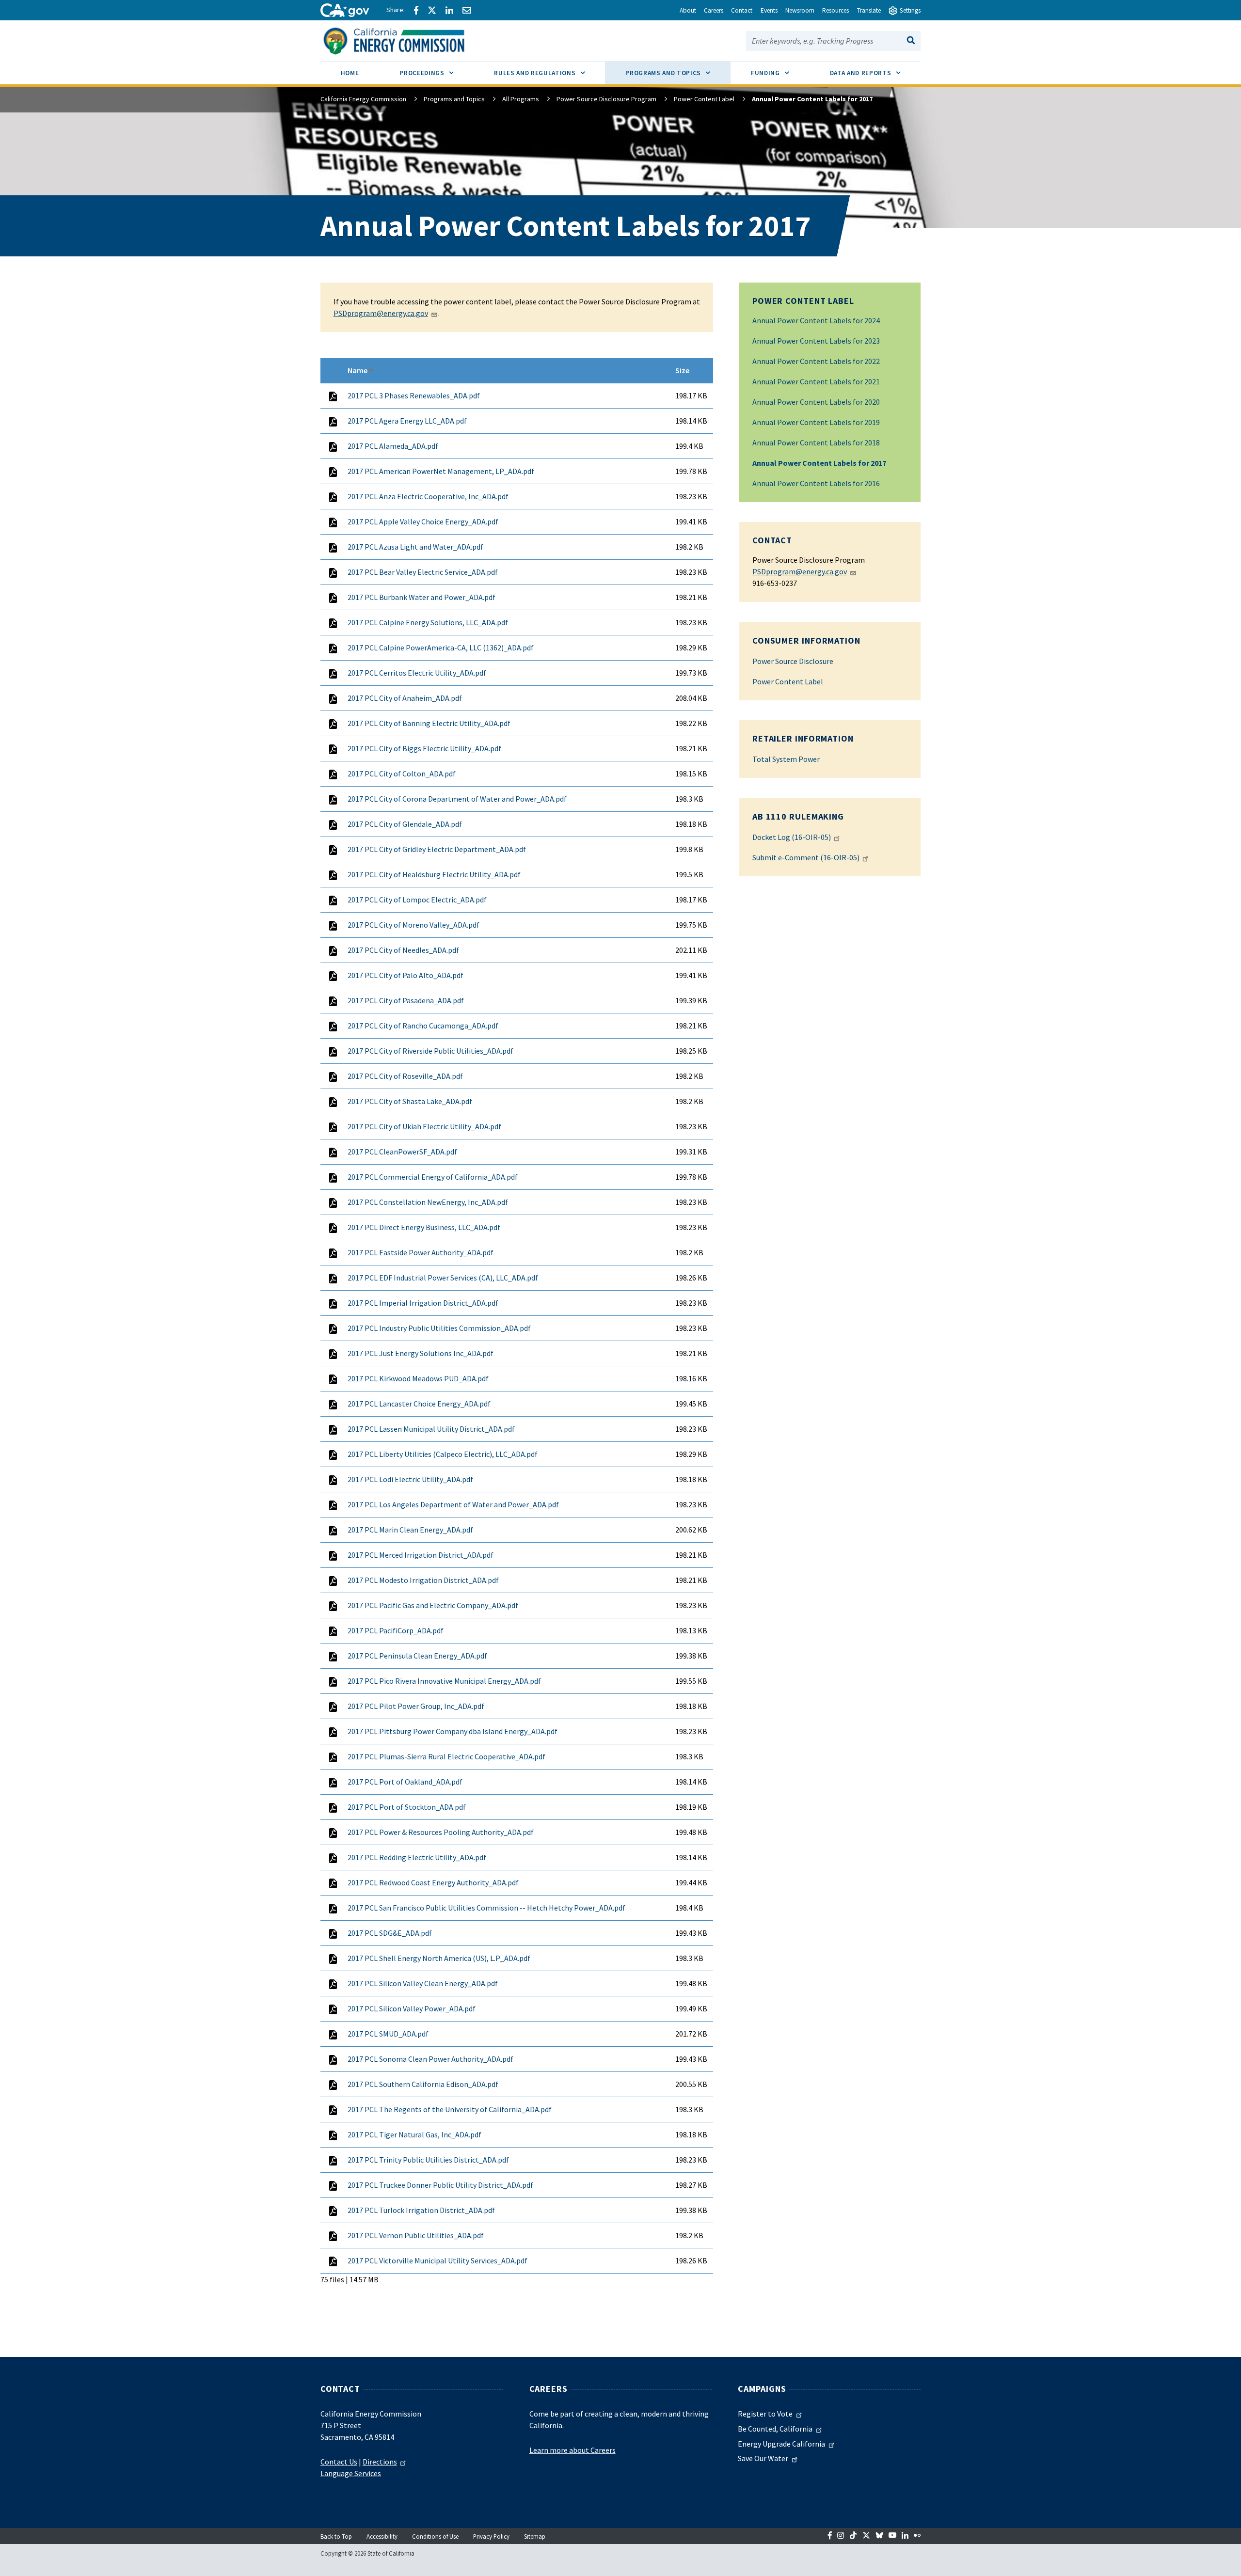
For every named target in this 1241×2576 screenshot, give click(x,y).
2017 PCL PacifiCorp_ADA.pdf (396, 1630)
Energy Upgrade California (781, 2444)
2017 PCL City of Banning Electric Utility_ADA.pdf (429, 723)
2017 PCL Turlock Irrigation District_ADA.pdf (421, 2210)
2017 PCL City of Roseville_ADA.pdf (405, 1076)
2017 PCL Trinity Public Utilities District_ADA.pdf (428, 2160)
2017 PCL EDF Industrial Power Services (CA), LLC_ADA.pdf (443, 1278)
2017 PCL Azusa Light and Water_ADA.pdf (415, 547)
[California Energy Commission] (406, 40)
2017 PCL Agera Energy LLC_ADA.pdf (407, 421)
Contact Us (339, 2462)
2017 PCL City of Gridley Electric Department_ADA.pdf (437, 849)
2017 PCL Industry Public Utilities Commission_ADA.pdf (439, 1328)
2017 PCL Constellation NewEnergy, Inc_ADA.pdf (428, 1202)
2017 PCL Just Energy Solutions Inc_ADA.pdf (421, 1353)
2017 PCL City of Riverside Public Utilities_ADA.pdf (430, 1051)
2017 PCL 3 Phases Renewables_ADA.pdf (414, 395)
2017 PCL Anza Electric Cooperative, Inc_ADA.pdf (428, 496)
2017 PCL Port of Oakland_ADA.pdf (405, 1782)
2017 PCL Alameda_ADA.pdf (393, 446)
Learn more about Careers (573, 2450)
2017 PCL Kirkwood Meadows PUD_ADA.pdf (418, 1378)
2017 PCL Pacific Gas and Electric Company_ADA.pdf (433, 1605)
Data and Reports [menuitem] (875, 73)
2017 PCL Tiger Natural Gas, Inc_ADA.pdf (414, 2134)
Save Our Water (763, 2458)
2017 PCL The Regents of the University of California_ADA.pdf (450, 2109)
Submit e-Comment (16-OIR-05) (806, 857)
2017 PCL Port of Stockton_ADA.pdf (407, 1807)
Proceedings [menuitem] (437, 73)
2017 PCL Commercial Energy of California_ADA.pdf (433, 1177)
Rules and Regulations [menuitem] (549, 73)
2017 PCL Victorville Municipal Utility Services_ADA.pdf (438, 2260)
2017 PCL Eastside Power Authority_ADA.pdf (421, 1252)
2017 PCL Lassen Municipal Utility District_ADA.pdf (431, 1429)
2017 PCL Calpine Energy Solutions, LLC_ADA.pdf (428, 622)
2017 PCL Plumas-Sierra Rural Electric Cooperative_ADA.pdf (446, 1756)
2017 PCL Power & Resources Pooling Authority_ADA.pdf (441, 1832)
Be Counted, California (775, 2429)
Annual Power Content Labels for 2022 (816, 361)
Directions (380, 2462)
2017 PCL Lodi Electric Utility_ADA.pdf (410, 1479)
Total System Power (786, 759)
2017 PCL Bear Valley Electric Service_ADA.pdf (423, 572)
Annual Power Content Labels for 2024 (816, 320)
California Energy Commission (363, 99)
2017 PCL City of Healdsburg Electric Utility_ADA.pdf (434, 874)
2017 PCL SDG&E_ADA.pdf (390, 1933)
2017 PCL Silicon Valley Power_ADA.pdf (412, 2008)
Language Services (351, 2473)
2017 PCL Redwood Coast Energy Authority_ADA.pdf (433, 1882)
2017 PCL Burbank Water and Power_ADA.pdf (422, 597)
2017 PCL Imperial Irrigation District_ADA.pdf (423, 1303)
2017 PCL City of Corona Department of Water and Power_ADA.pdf (457, 799)
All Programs (521, 99)
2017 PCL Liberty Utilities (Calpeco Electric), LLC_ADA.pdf (443, 1454)
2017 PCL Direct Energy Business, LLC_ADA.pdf (424, 1227)
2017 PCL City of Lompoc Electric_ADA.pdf (417, 900)
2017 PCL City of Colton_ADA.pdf (402, 774)
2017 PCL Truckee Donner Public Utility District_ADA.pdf (440, 2185)
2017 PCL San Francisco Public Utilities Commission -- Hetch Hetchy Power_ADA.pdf (486, 1908)
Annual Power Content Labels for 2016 (816, 483)
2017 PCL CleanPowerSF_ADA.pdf (402, 1152)
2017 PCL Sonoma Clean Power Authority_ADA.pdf (430, 2059)
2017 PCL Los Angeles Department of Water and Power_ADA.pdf (453, 1504)
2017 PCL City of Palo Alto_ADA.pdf (406, 975)
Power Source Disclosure (793, 661)
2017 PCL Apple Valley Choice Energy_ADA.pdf (423, 522)
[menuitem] (350, 74)
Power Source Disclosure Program (606, 99)
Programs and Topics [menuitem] (678, 73)
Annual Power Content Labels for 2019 (816, 422)
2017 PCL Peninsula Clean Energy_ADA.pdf (417, 1656)
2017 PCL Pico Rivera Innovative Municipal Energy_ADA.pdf (444, 1681)
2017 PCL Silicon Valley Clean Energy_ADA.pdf (423, 1983)
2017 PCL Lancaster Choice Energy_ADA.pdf (419, 1404)
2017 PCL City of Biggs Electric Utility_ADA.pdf (424, 748)
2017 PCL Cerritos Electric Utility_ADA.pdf (417, 673)
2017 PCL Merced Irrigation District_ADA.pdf (421, 1555)
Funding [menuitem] (780, 73)
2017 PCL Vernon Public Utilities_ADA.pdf (416, 2235)
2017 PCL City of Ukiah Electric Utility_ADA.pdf (424, 1126)
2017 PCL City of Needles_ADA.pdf (403, 950)
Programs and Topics (454, 99)
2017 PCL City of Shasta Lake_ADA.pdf (410, 1101)
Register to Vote (765, 2414)
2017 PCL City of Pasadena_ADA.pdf (406, 1000)
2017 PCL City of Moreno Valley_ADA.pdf (414, 925)
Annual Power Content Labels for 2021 (816, 381)
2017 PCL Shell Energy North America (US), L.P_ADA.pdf (439, 1958)
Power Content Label (704, 99)
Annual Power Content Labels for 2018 (816, 443)
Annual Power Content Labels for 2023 (816, 341)
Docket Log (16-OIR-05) (792, 837)
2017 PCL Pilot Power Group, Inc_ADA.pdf (416, 1706)
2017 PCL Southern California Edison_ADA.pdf (423, 2084)
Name (361, 370)
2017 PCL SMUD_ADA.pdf (388, 2034)
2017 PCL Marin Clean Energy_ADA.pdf (410, 1530)
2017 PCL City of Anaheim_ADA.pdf (405, 698)
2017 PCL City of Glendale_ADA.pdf (405, 824)
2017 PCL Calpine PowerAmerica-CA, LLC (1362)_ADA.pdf (441, 648)
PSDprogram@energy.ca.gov (800, 571)
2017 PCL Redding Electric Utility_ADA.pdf (417, 1857)
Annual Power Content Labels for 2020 (816, 402)
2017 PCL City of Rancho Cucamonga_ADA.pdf (423, 1026)
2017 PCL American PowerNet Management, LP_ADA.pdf (441, 471)
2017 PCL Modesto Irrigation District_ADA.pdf (423, 1580)
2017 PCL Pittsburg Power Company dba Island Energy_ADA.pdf (453, 1731)
